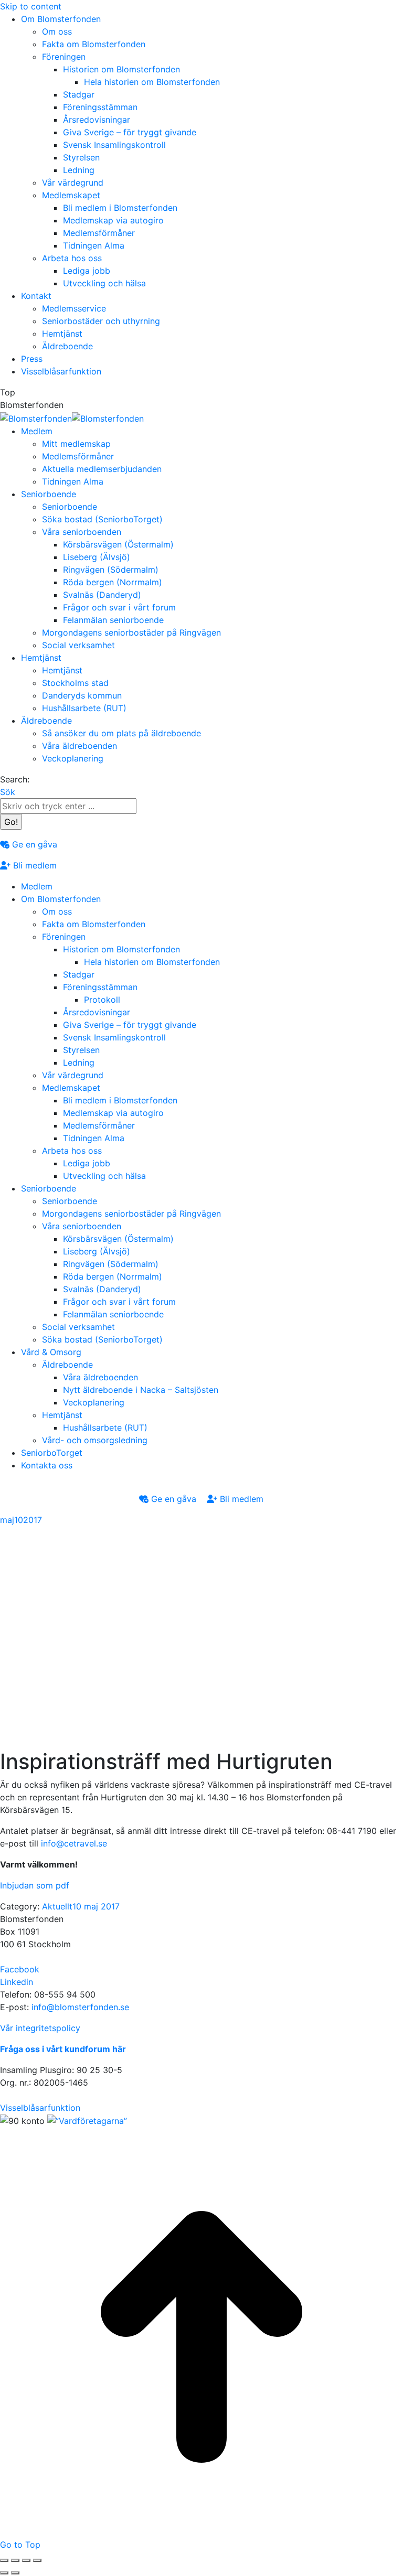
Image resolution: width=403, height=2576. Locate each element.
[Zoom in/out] (37, 2560)
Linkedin (17, 1982)
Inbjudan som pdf (35, 1885)
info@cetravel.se (74, 1843)
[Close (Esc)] (4, 2560)
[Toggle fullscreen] (26, 2560)
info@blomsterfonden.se (80, 2007)
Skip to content (31, 6)
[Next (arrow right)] (15, 2573)
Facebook (20, 1969)
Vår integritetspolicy (40, 2028)
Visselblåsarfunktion (40, 2108)
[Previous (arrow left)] (4, 2573)
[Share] (15, 2560)
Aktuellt (57, 1906)
